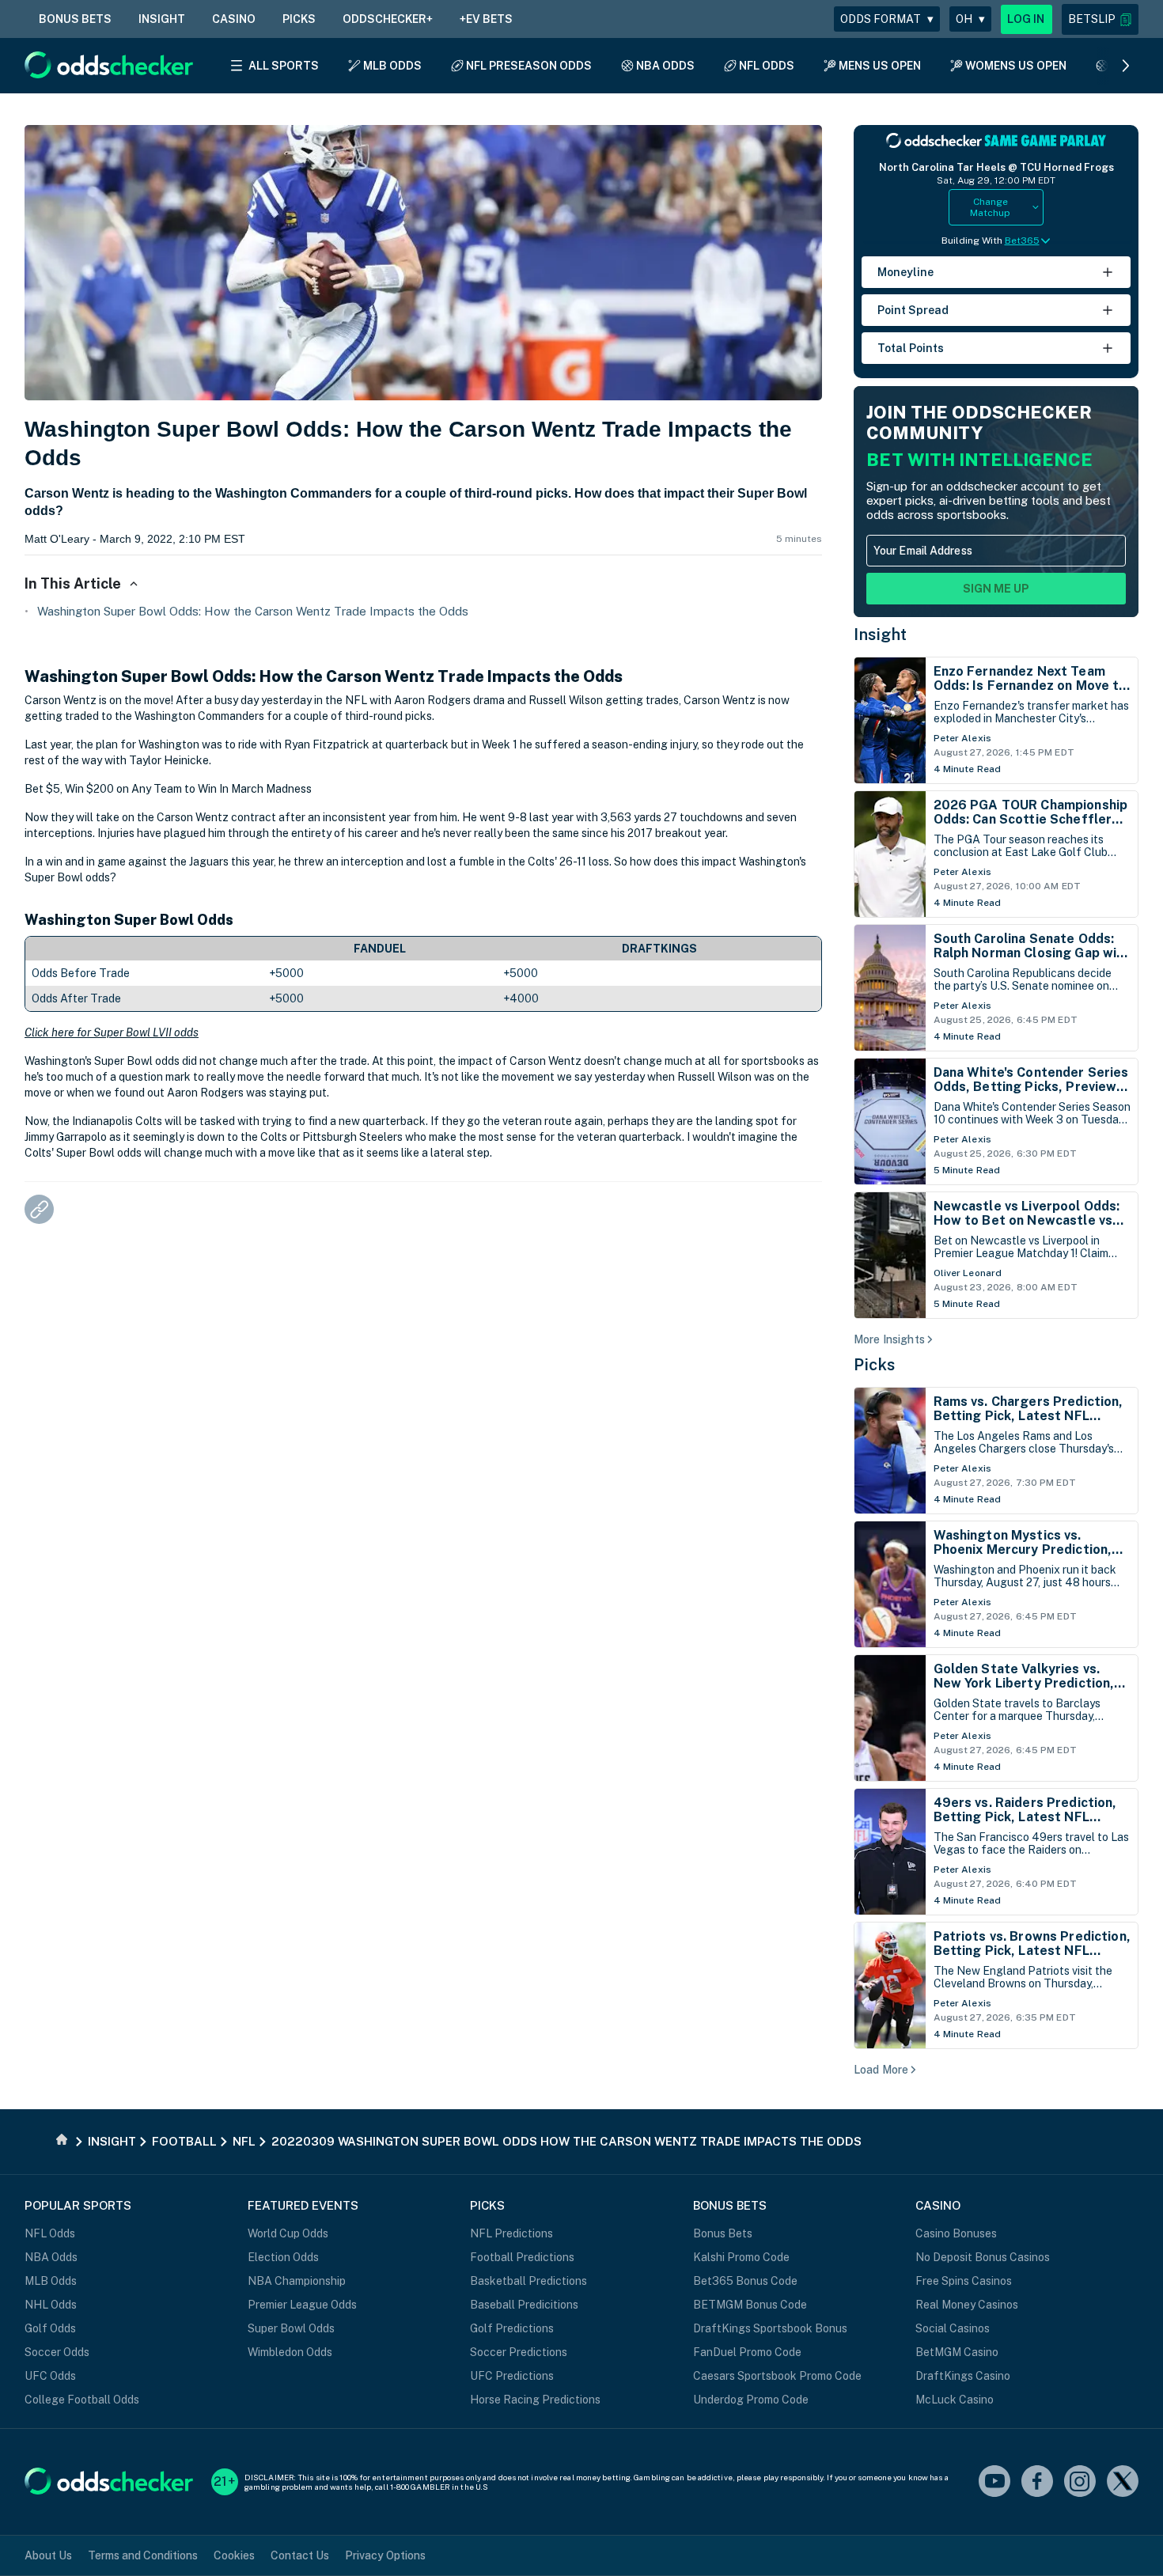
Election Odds (283, 2257)
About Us (48, 2555)
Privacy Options (385, 2555)
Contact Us (300, 2555)
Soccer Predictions (519, 2352)
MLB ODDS (392, 66)
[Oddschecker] (109, 2482)
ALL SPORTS (284, 66)
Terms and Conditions (143, 2555)
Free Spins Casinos (964, 2281)
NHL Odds (51, 2305)
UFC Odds (50, 2376)
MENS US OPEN (880, 66)
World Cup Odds (288, 2233)
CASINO (234, 19)
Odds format (887, 19)
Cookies (234, 2555)
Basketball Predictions (528, 2281)
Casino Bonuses (956, 2233)
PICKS (299, 19)
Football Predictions (522, 2257)
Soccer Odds (57, 2352)
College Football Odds (82, 2400)
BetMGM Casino (957, 2352)
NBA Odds (51, 2257)
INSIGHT (162, 19)
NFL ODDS (767, 66)
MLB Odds (51, 2281)
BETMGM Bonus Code (750, 2305)
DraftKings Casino (963, 2376)
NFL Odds (50, 2233)
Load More (881, 2070)
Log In (1026, 19)
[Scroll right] (1126, 66)
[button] (1100, 19)
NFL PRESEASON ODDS (529, 66)
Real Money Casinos (967, 2305)
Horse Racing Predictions (535, 2400)
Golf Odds (50, 2328)
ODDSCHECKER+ (388, 19)
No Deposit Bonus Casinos (983, 2257)
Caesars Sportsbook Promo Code (777, 2376)
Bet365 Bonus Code (745, 2281)
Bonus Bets (723, 2233)
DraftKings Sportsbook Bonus (770, 2328)
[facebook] (1037, 2482)
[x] (1123, 2482)
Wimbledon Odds (290, 2352)
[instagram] (1080, 2482)
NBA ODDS (665, 66)
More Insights (889, 1339)
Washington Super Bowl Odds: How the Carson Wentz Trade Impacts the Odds (253, 611)
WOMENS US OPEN (1016, 66)
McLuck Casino (955, 2400)
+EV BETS (486, 19)
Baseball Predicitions (524, 2305)
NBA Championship (297, 2281)
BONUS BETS (75, 19)
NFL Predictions (511, 2233)
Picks (875, 1365)
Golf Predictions (512, 2328)
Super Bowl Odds (291, 2328)
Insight (881, 635)
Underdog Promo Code (751, 2400)
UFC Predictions (512, 2376)
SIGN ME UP (996, 589)
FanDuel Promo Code (747, 2352)
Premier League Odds (302, 2305)
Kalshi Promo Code (741, 2257)
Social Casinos (953, 2328)
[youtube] (994, 2482)
